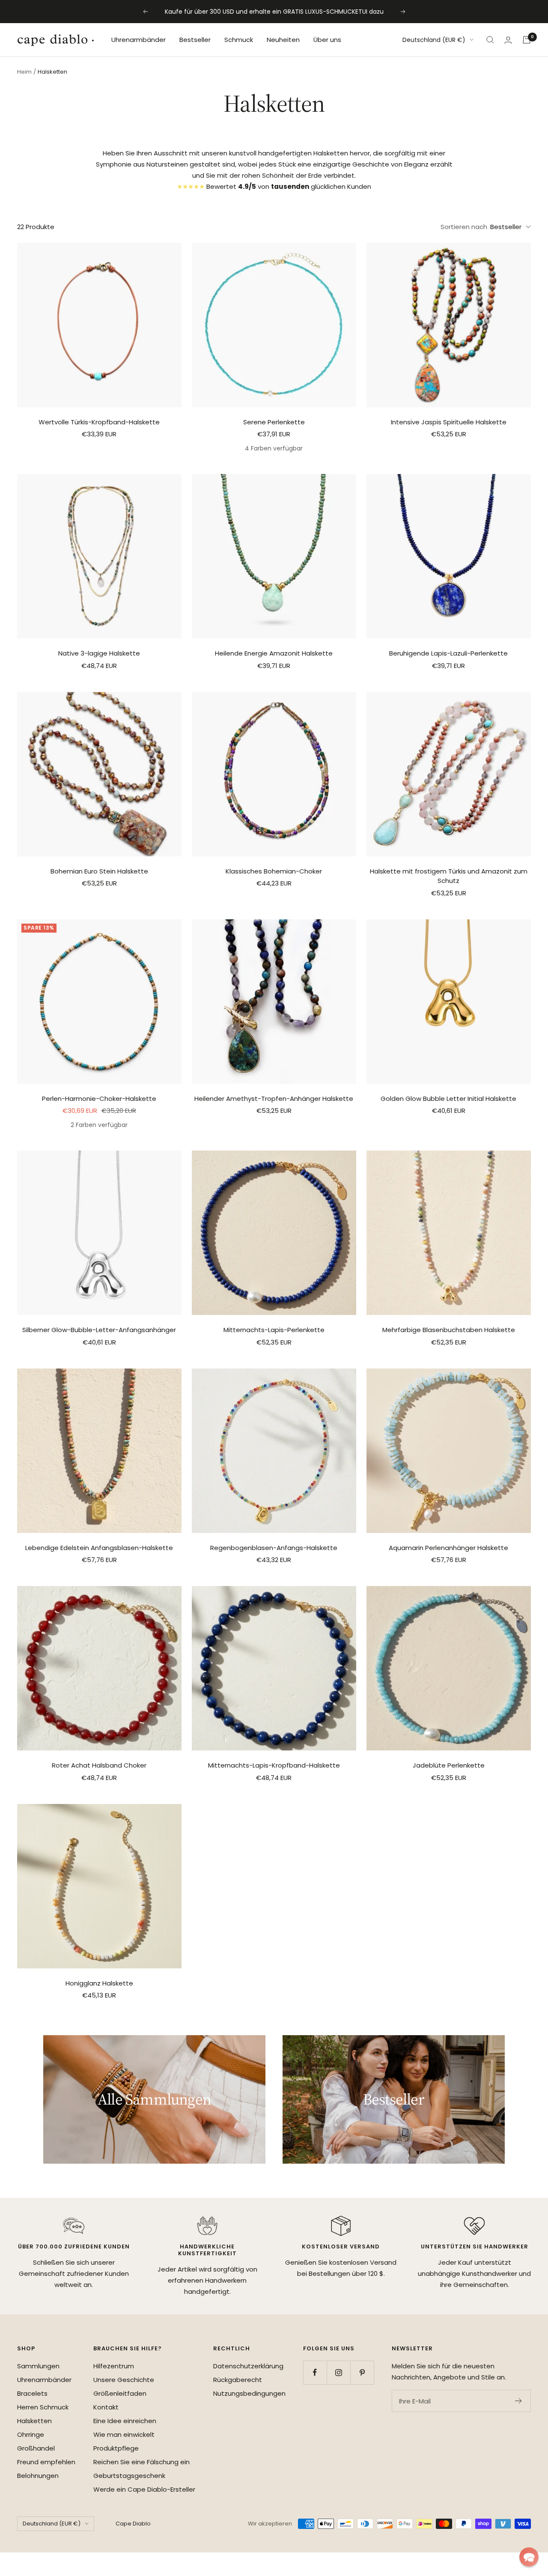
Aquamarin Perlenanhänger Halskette (448, 1548)
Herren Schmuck (43, 2407)
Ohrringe (31, 2434)
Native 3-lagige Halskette (99, 653)
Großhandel (36, 2448)
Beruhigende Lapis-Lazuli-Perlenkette (448, 653)
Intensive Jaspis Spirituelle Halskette (449, 422)
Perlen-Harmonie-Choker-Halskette (99, 1099)
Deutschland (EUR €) (434, 40)
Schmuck (239, 40)
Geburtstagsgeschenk (129, 2476)
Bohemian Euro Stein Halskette (99, 871)
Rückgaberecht (238, 2380)
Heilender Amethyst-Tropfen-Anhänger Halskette (274, 1099)
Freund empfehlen (46, 2462)
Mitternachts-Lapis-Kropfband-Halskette (274, 1765)
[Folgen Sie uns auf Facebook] (315, 2372)
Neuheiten (283, 40)
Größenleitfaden (120, 2393)
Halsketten (34, 2421)
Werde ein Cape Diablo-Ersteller (144, 2489)
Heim (24, 72)
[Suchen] (490, 40)
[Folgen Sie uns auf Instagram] (338, 2372)
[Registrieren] (519, 2401)
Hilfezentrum (114, 2366)
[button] (529, 2557)
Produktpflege (116, 2448)
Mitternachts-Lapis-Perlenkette (274, 1330)
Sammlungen (38, 2366)
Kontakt (106, 2407)
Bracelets (32, 2393)
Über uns (327, 40)
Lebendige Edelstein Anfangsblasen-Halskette (99, 1548)
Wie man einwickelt (124, 2434)
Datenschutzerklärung (248, 2366)
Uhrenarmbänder (138, 40)
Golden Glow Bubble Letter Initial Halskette (448, 1099)
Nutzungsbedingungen (249, 2393)
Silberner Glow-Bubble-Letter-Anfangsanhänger (99, 1330)
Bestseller (195, 40)
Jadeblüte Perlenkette (449, 1765)
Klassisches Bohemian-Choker (274, 871)
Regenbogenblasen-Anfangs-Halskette (274, 1548)
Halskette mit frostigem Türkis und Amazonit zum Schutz (449, 876)
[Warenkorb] (527, 40)
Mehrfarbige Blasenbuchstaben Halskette (449, 1330)
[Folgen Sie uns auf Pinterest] (362, 2372)
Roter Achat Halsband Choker (99, 1765)
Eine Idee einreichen (125, 2421)
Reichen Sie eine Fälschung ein (141, 2462)
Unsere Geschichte (124, 2380)
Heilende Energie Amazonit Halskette (274, 653)
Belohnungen (38, 2476)
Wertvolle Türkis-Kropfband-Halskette (99, 422)
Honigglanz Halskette (99, 1983)
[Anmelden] (508, 40)
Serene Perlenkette (274, 422)
